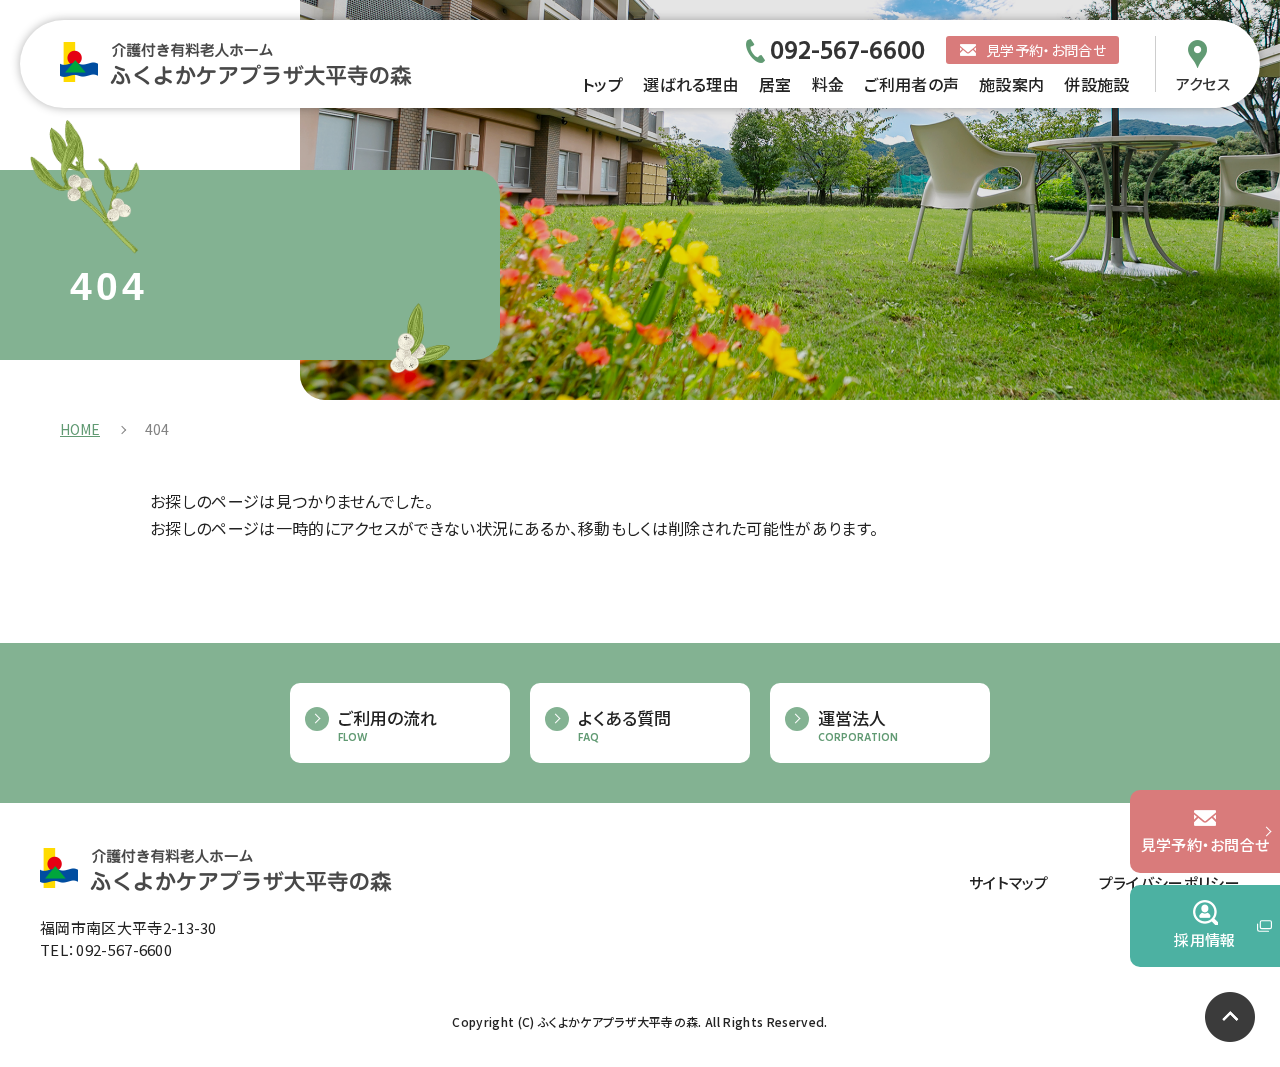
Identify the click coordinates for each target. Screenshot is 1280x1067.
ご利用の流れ (387, 726)
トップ (602, 84)
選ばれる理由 (691, 84)
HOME (80, 429)
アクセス (1203, 82)
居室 (775, 84)
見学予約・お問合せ (1046, 50)
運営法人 (858, 726)
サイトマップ (1009, 882)
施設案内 (1011, 84)
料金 (828, 84)
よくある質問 (624, 726)
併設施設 (1096, 84)
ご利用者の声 (911, 84)
